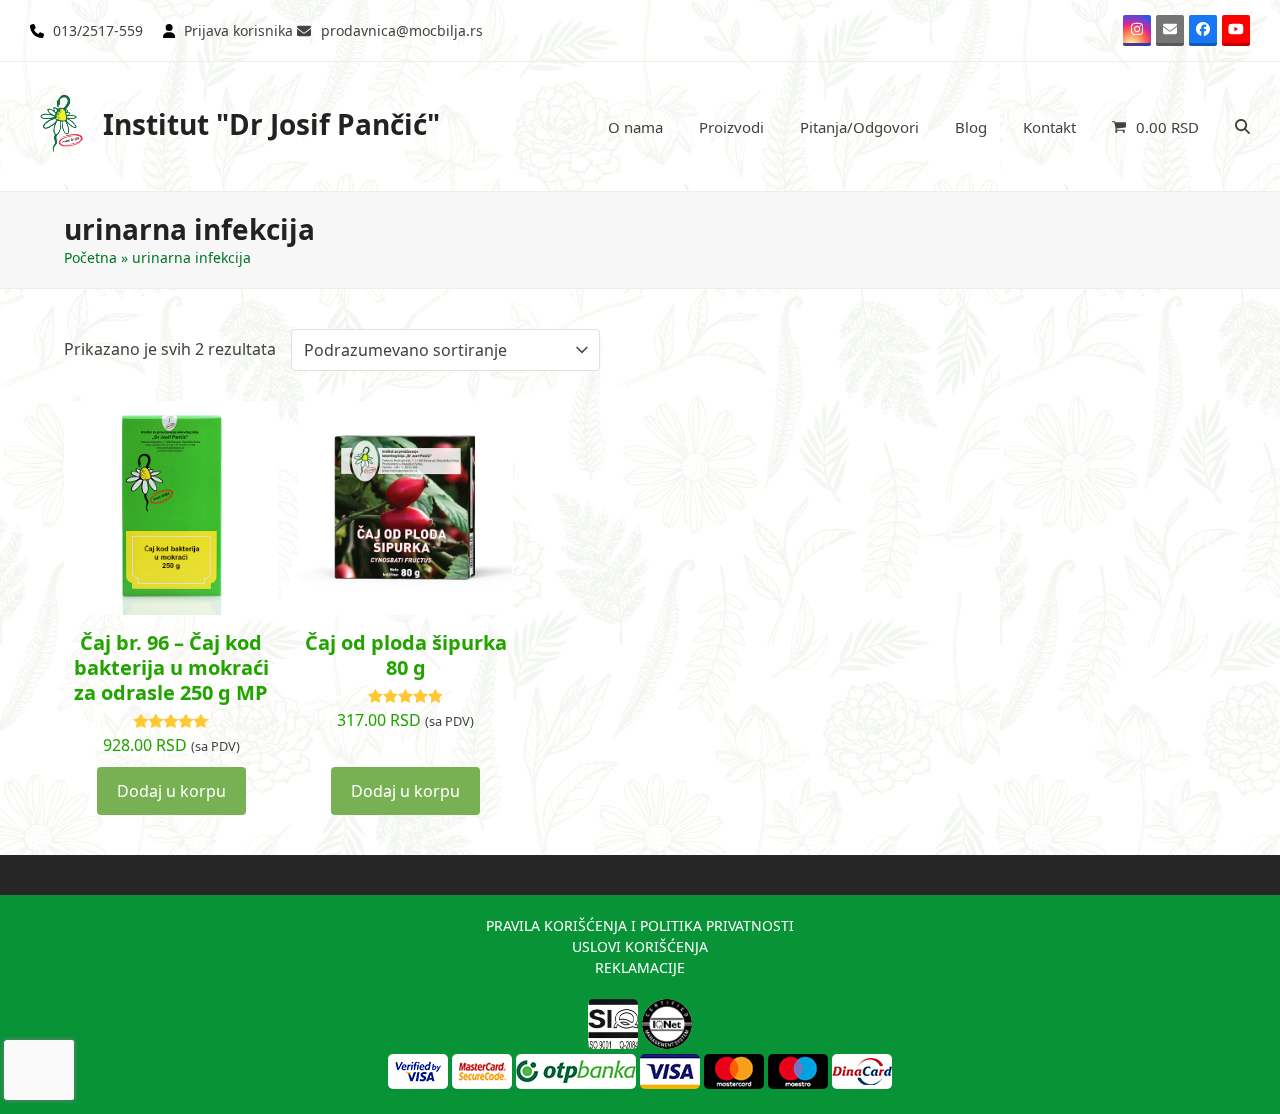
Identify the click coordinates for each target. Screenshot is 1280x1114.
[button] (1155, 127)
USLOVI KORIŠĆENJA (640, 946)
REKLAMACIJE (640, 967)
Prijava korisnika (238, 30)
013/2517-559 (98, 30)
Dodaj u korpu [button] (171, 791)
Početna (90, 257)
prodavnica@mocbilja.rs (402, 30)
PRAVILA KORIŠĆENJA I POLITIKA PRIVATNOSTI (640, 925)
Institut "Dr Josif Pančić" (271, 124)
